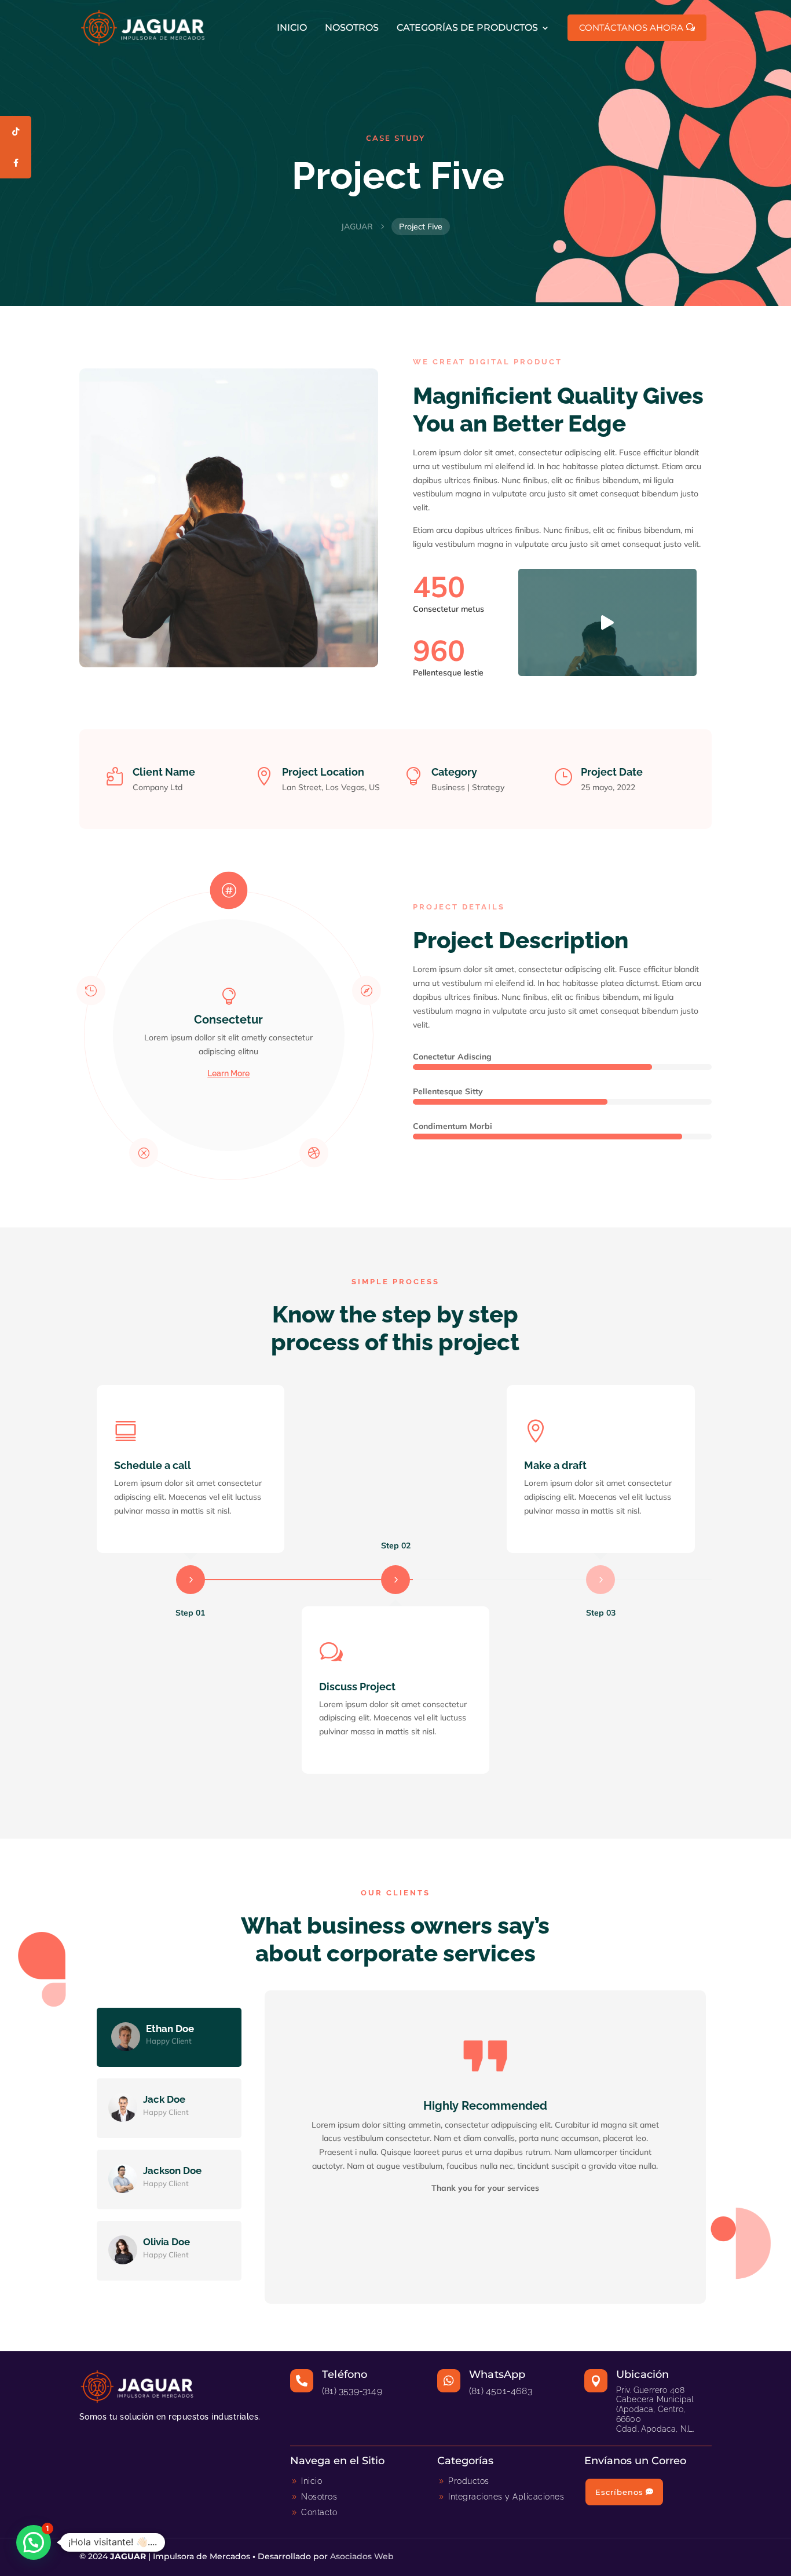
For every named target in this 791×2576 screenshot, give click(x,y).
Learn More (228, 1073)
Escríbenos (619, 2492)
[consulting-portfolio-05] (607, 673)
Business (448, 787)
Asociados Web (362, 2556)
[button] (34, 2542)
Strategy (488, 787)
